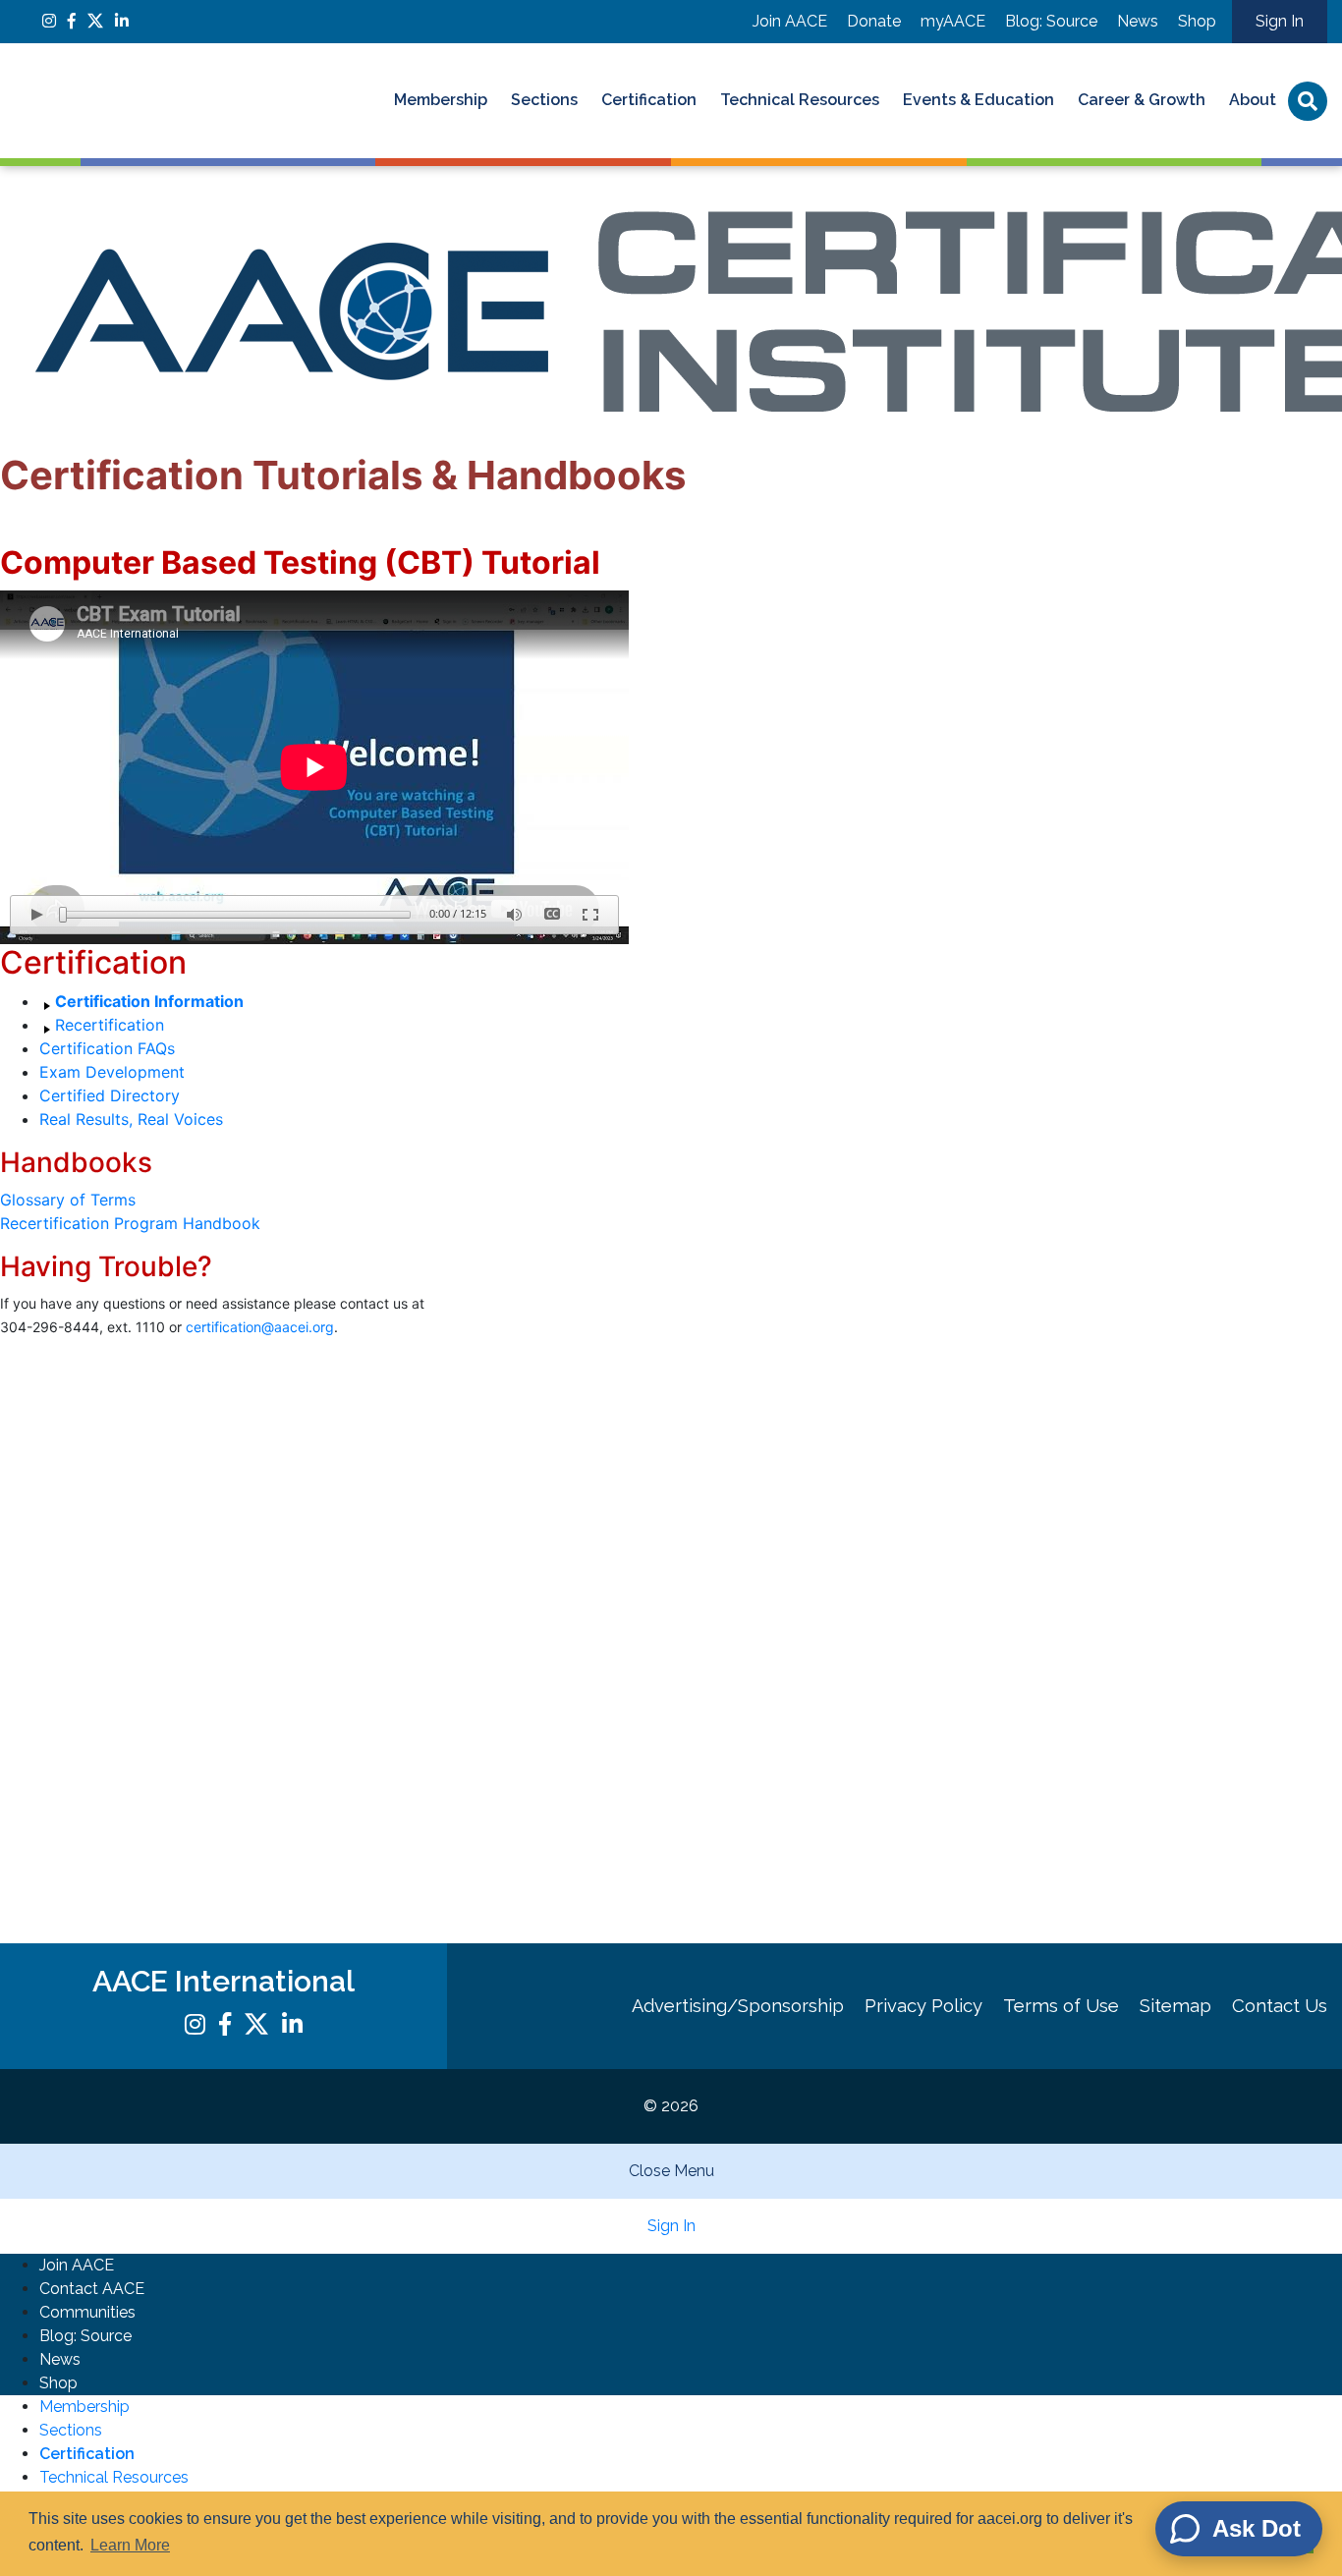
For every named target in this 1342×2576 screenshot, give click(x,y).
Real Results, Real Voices (131, 1119)
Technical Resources (800, 100)
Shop (1197, 21)
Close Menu (671, 2171)
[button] (1239, 2529)
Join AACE (790, 21)
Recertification (110, 1025)
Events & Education (979, 100)
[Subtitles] (552, 915)
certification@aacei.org (260, 1327)
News (1138, 21)
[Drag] (63, 915)
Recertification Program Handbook (130, 1223)
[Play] (36, 915)
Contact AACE (92, 2289)
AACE (168, 101)
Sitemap (1175, 2006)
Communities (87, 2312)
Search (1308, 101)
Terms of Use (1061, 2006)
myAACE (953, 21)
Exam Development (112, 1072)
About (1253, 100)
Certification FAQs (107, 1048)
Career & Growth (1142, 100)
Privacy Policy (923, 2006)
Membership (441, 100)
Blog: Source (1051, 21)
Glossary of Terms (68, 1200)
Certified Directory (110, 1095)
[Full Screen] (590, 915)
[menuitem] (441, 101)
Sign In (1280, 21)
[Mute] (514, 915)
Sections (544, 100)
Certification (649, 100)
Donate (874, 21)
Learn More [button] (130, 2545)
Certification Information (149, 1001)
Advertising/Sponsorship (738, 2006)
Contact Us (1280, 2006)
